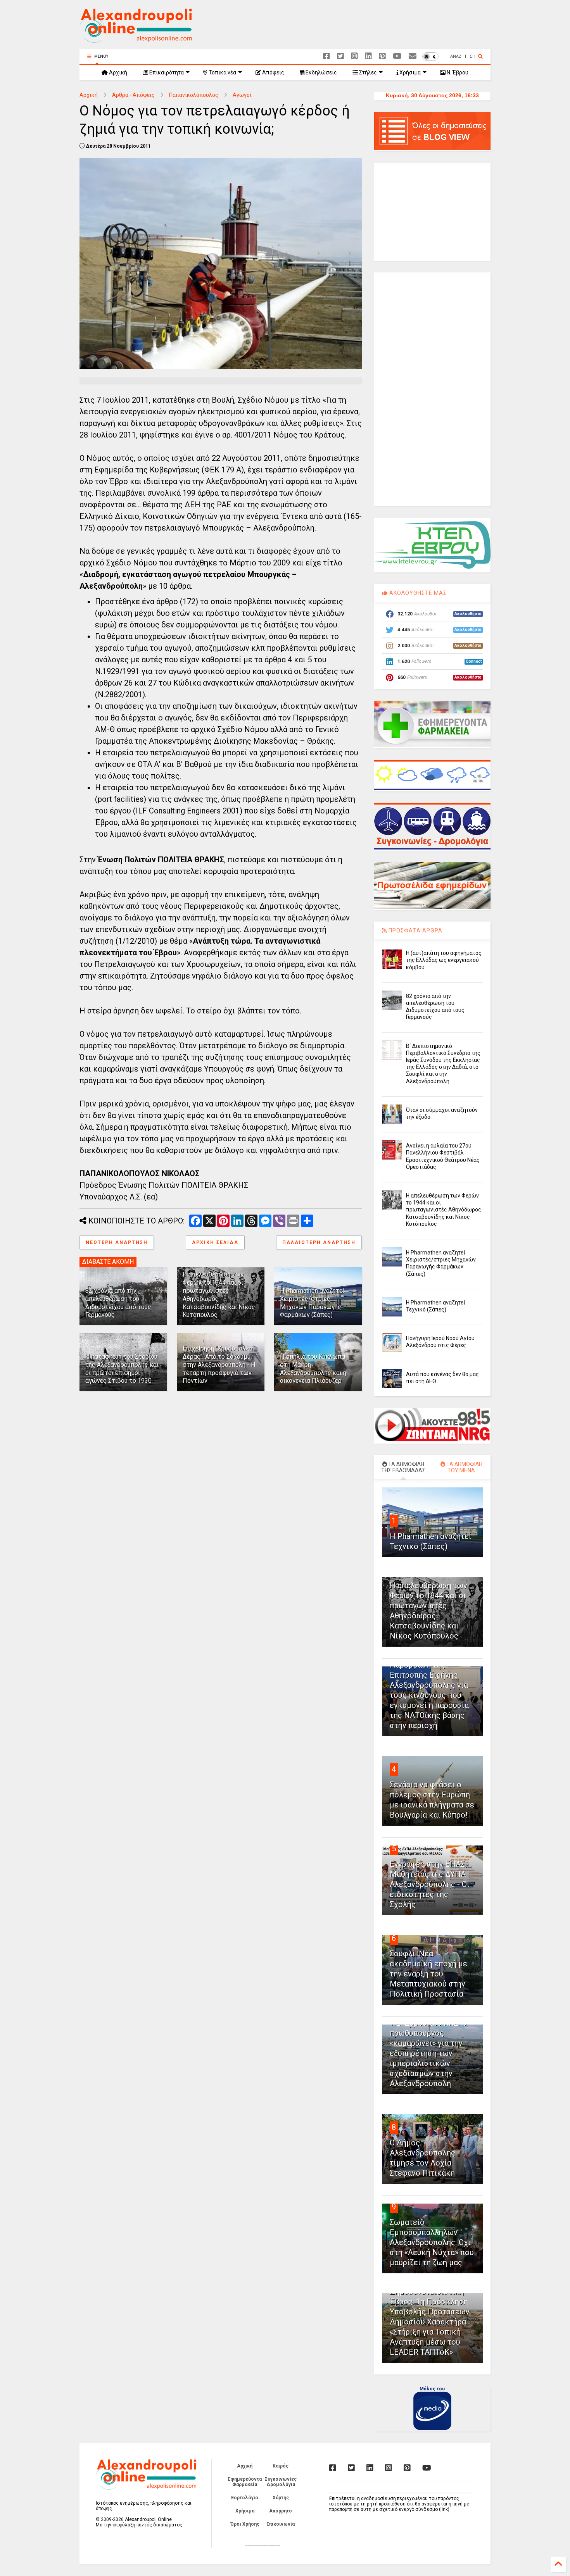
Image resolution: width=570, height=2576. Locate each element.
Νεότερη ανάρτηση (117, 1242)
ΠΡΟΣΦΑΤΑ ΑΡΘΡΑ (415, 930)
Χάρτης (281, 2498)
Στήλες (367, 72)
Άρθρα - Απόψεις (133, 95)
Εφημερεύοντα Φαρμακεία (245, 2482)
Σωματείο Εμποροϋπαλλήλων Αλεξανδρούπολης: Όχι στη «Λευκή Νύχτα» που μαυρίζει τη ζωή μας (432, 2242)
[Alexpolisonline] (413, 56)
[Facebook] (326, 56)
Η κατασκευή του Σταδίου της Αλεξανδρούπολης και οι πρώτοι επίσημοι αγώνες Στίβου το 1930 (122, 1369)
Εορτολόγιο (245, 2498)
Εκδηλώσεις (321, 72)
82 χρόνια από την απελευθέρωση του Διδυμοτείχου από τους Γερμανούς (118, 1303)
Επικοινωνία (281, 2524)
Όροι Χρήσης (245, 2524)
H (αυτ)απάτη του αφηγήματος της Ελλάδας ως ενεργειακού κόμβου (444, 960)
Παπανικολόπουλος (194, 95)
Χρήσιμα (409, 72)
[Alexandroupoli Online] (136, 39)
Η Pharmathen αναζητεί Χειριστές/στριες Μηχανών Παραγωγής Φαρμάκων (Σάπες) (312, 1303)
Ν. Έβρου (457, 72)
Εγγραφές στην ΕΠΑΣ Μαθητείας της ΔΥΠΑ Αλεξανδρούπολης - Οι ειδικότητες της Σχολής (430, 1884)
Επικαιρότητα (166, 72)
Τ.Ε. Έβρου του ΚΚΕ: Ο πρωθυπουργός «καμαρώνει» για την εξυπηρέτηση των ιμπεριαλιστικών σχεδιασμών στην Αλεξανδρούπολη (428, 2053)
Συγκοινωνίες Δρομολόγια (281, 2482)
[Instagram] (354, 56)
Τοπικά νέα (222, 72)
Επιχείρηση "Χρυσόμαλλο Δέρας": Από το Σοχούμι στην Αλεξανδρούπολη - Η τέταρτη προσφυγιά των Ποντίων (219, 1365)
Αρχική (117, 72)
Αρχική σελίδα (215, 1242)
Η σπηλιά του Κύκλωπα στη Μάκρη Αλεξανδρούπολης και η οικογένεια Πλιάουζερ (313, 1369)
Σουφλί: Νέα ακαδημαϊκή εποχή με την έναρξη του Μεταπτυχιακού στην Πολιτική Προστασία (428, 1974)
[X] (340, 56)
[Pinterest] (382, 56)
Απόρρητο (281, 2511)
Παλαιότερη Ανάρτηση (319, 1242)
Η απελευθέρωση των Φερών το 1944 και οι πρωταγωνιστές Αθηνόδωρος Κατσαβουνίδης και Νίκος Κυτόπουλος (444, 1210)
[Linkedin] (368, 56)
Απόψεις (273, 72)
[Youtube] (397, 56)
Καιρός (281, 2466)
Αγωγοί (242, 95)
